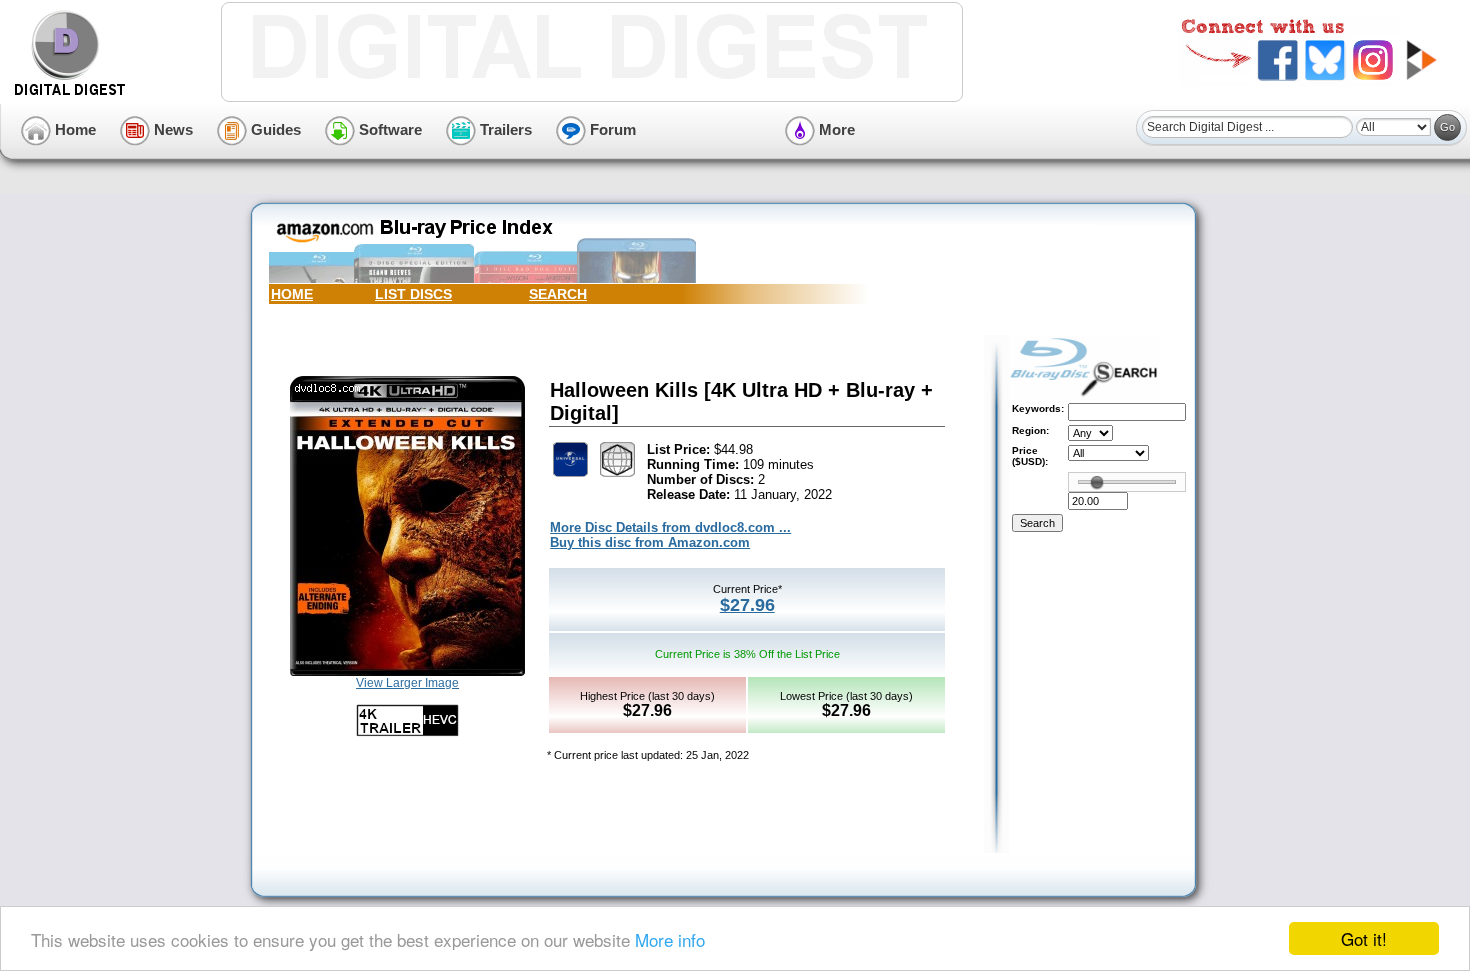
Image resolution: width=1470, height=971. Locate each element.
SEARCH (558, 294)
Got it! (1364, 938)
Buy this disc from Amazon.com (650, 542)
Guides (274, 129)
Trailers (504, 129)
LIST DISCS (413, 294)
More (835, 129)
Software (388, 129)
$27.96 (747, 605)
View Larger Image (407, 683)
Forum (611, 129)
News (171, 129)
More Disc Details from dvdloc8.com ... (670, 527)
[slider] (1097, 482)
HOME (292, 294)
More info (670, 939)
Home (73, 129)
